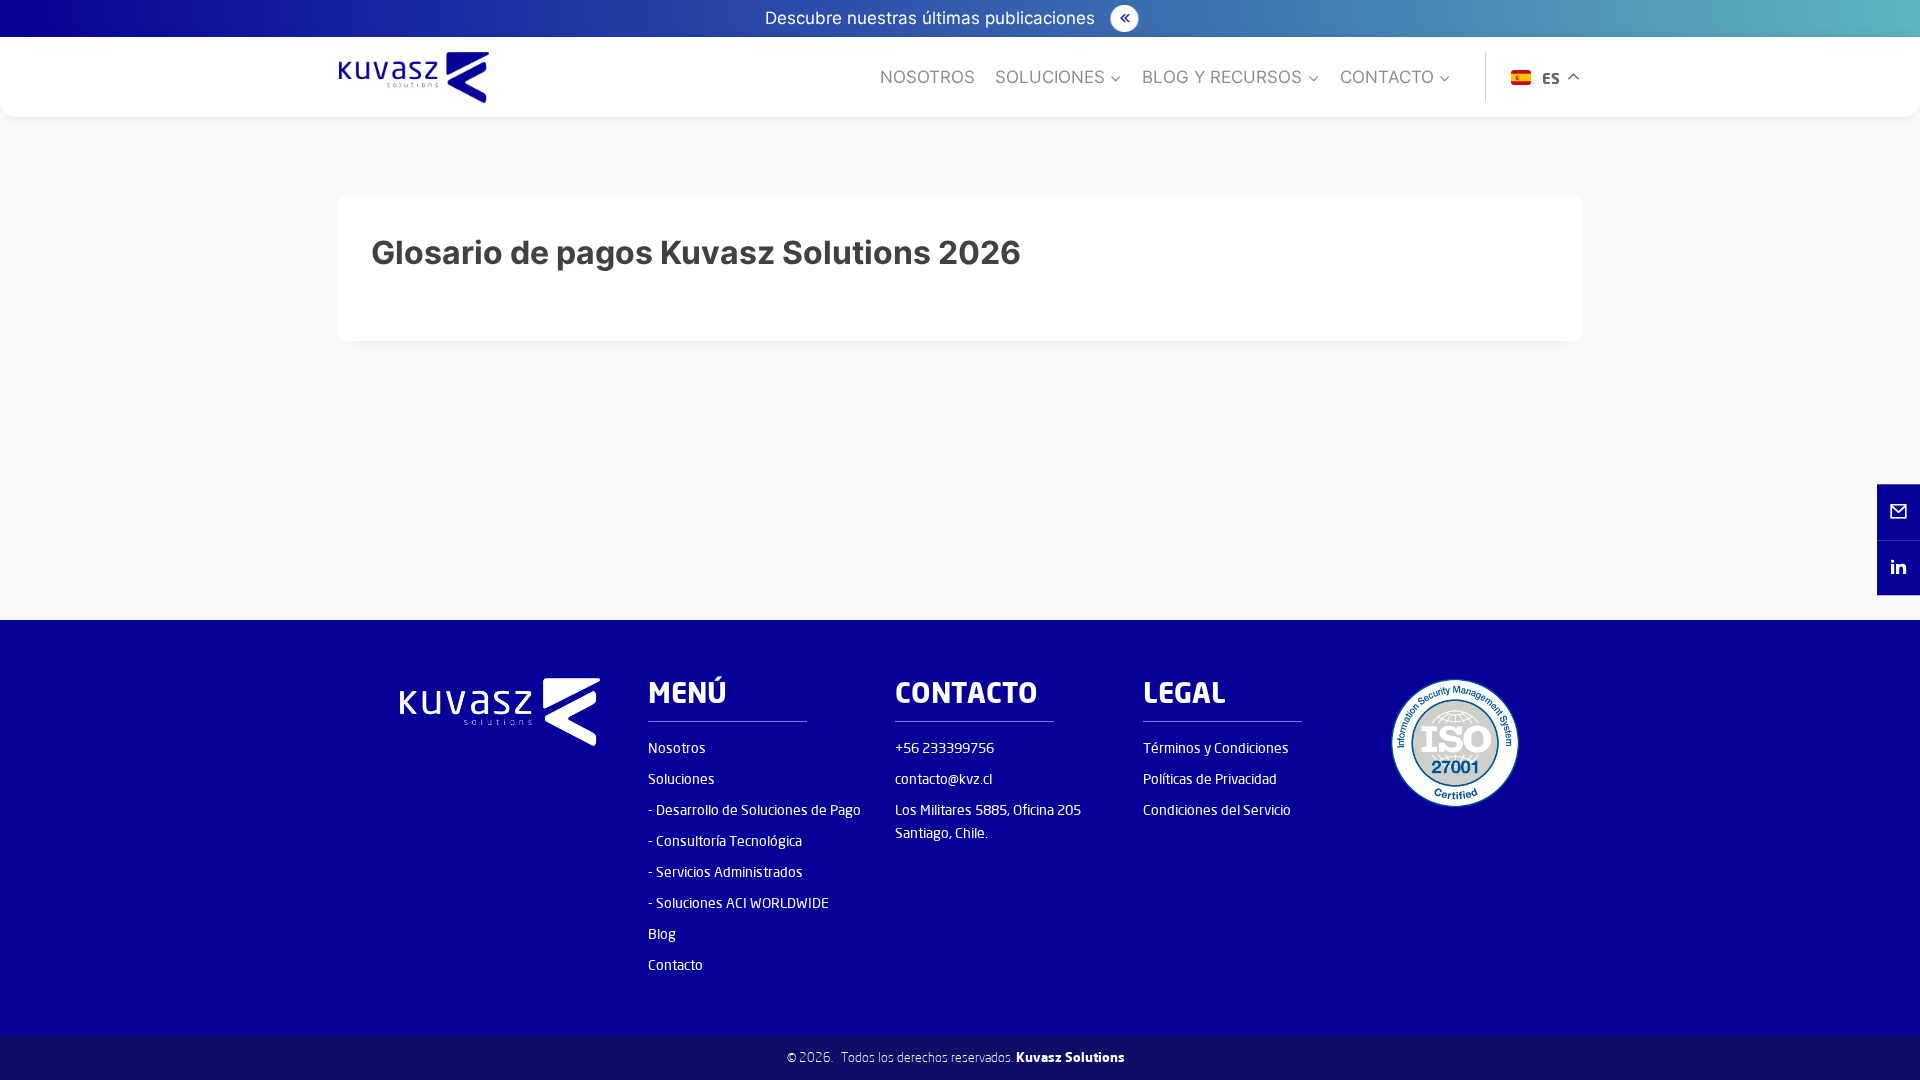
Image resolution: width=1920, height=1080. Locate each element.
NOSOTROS (927, 77)
